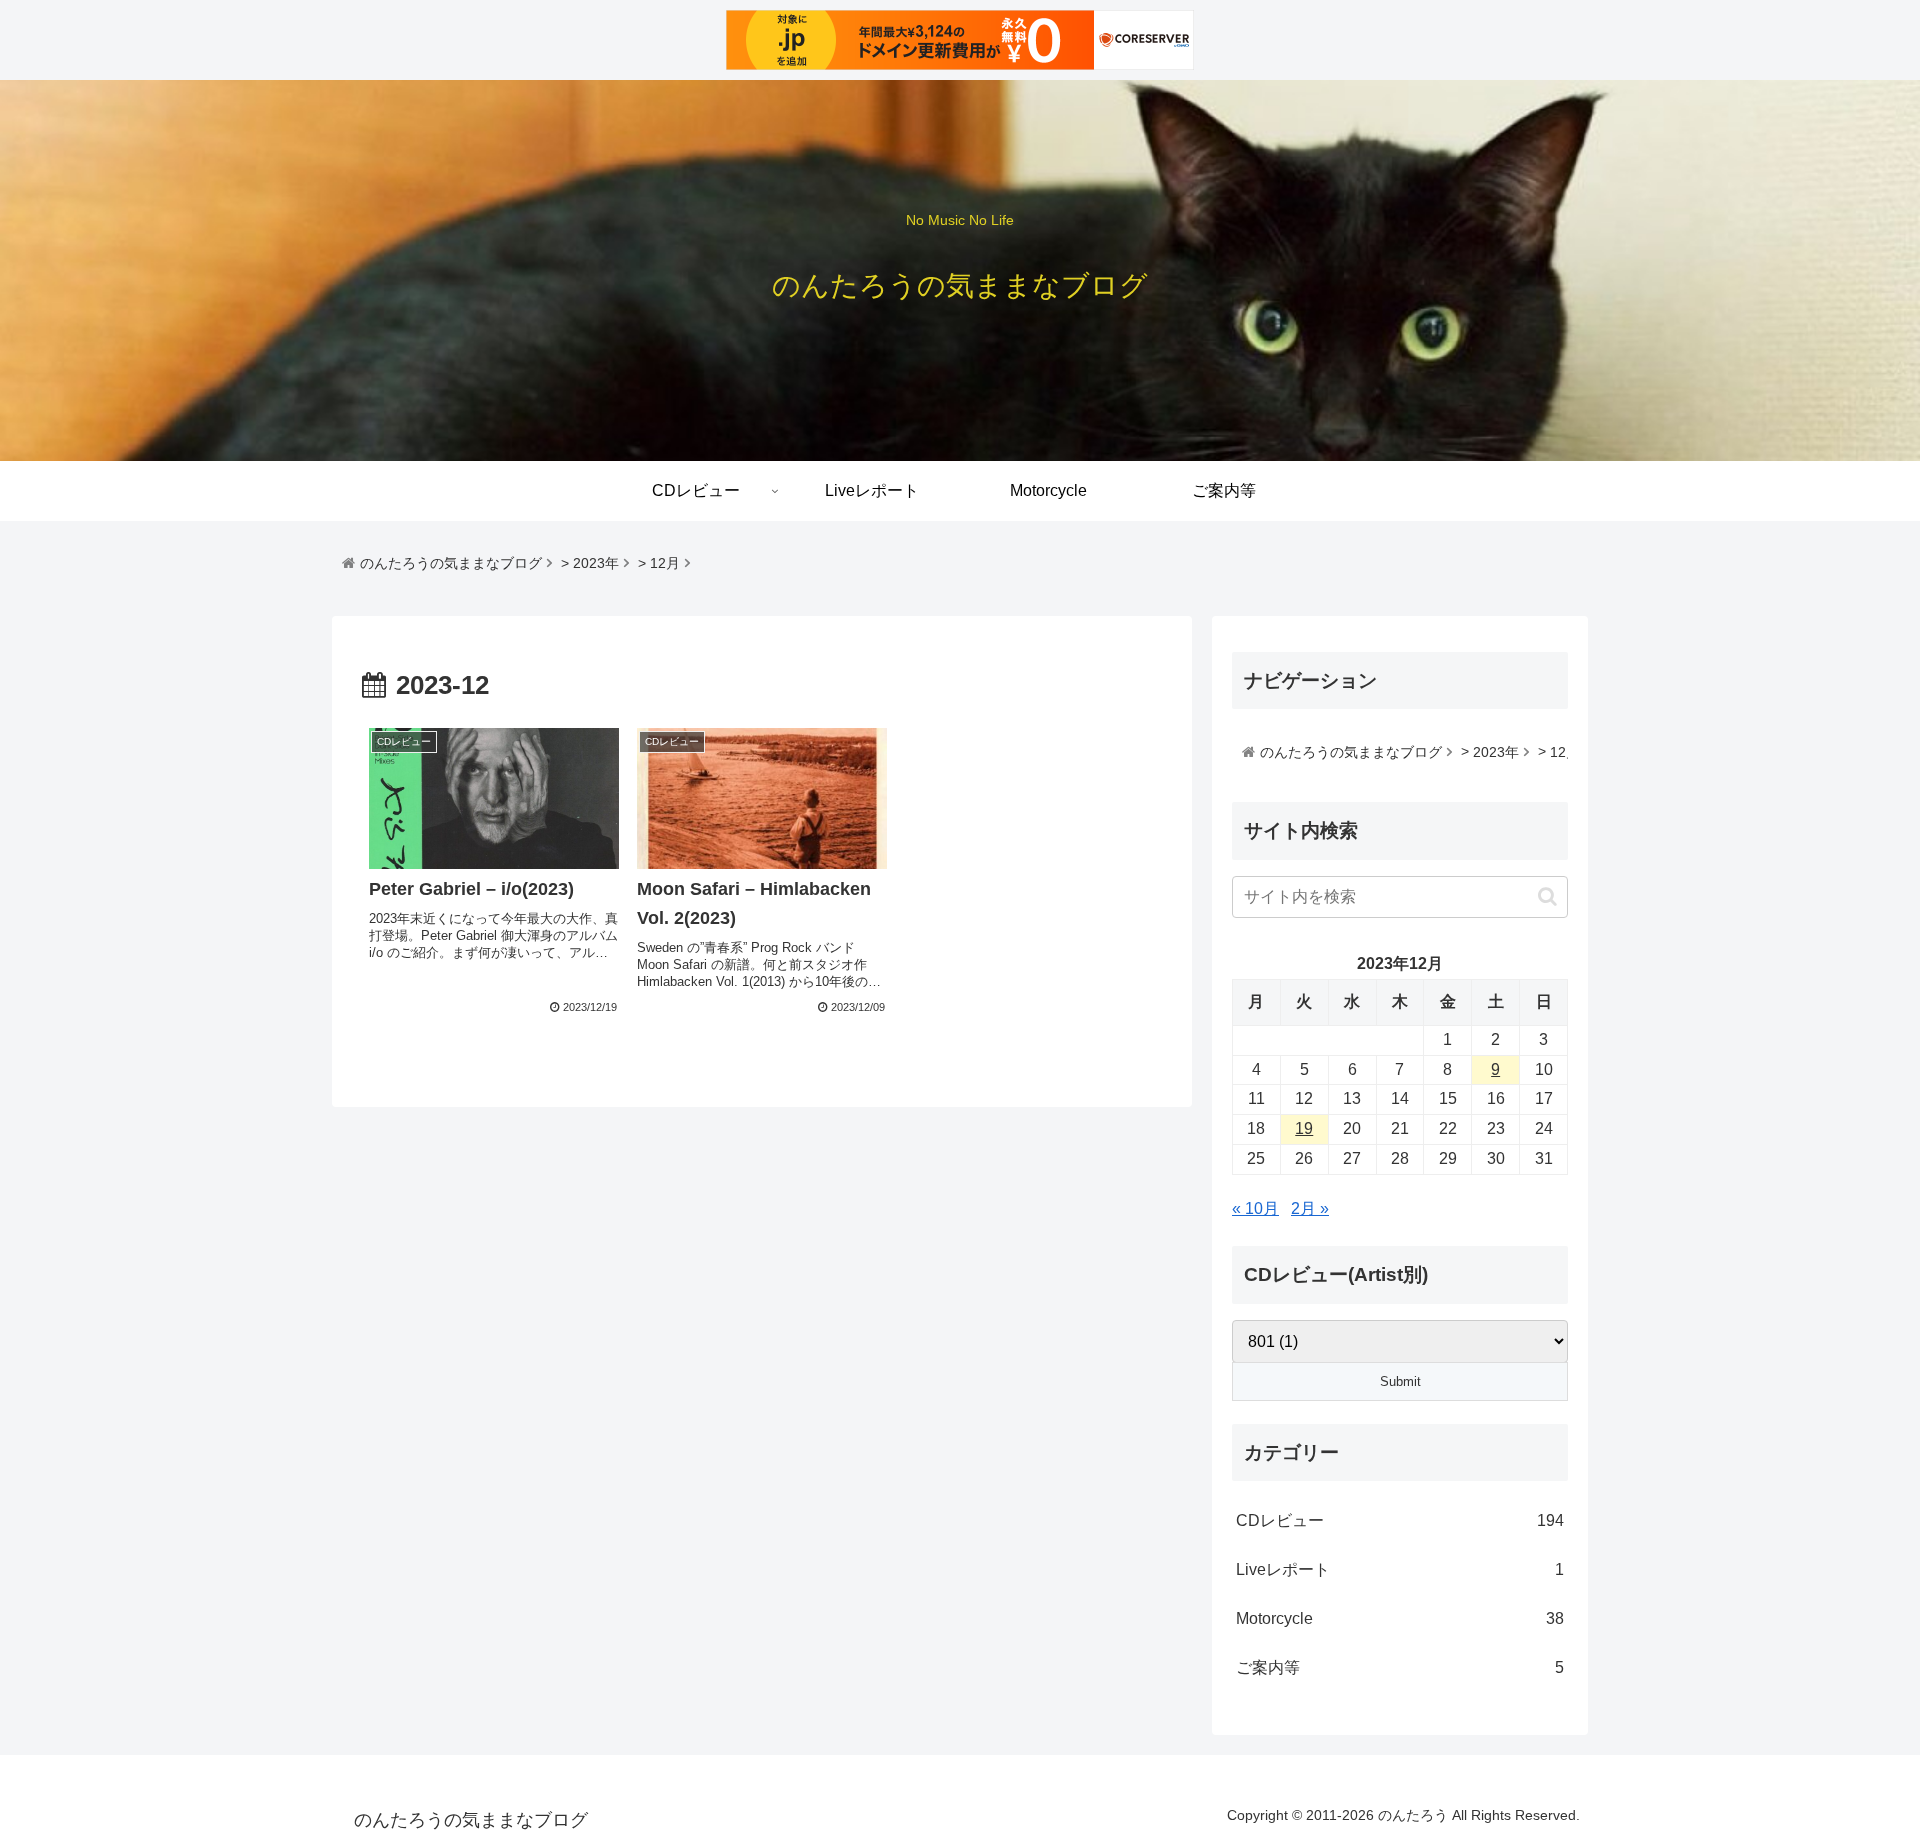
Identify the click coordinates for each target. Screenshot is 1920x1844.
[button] (1547, 896)
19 (1304, 1128)
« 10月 (1255, 1208)
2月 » (1310, 1208)
